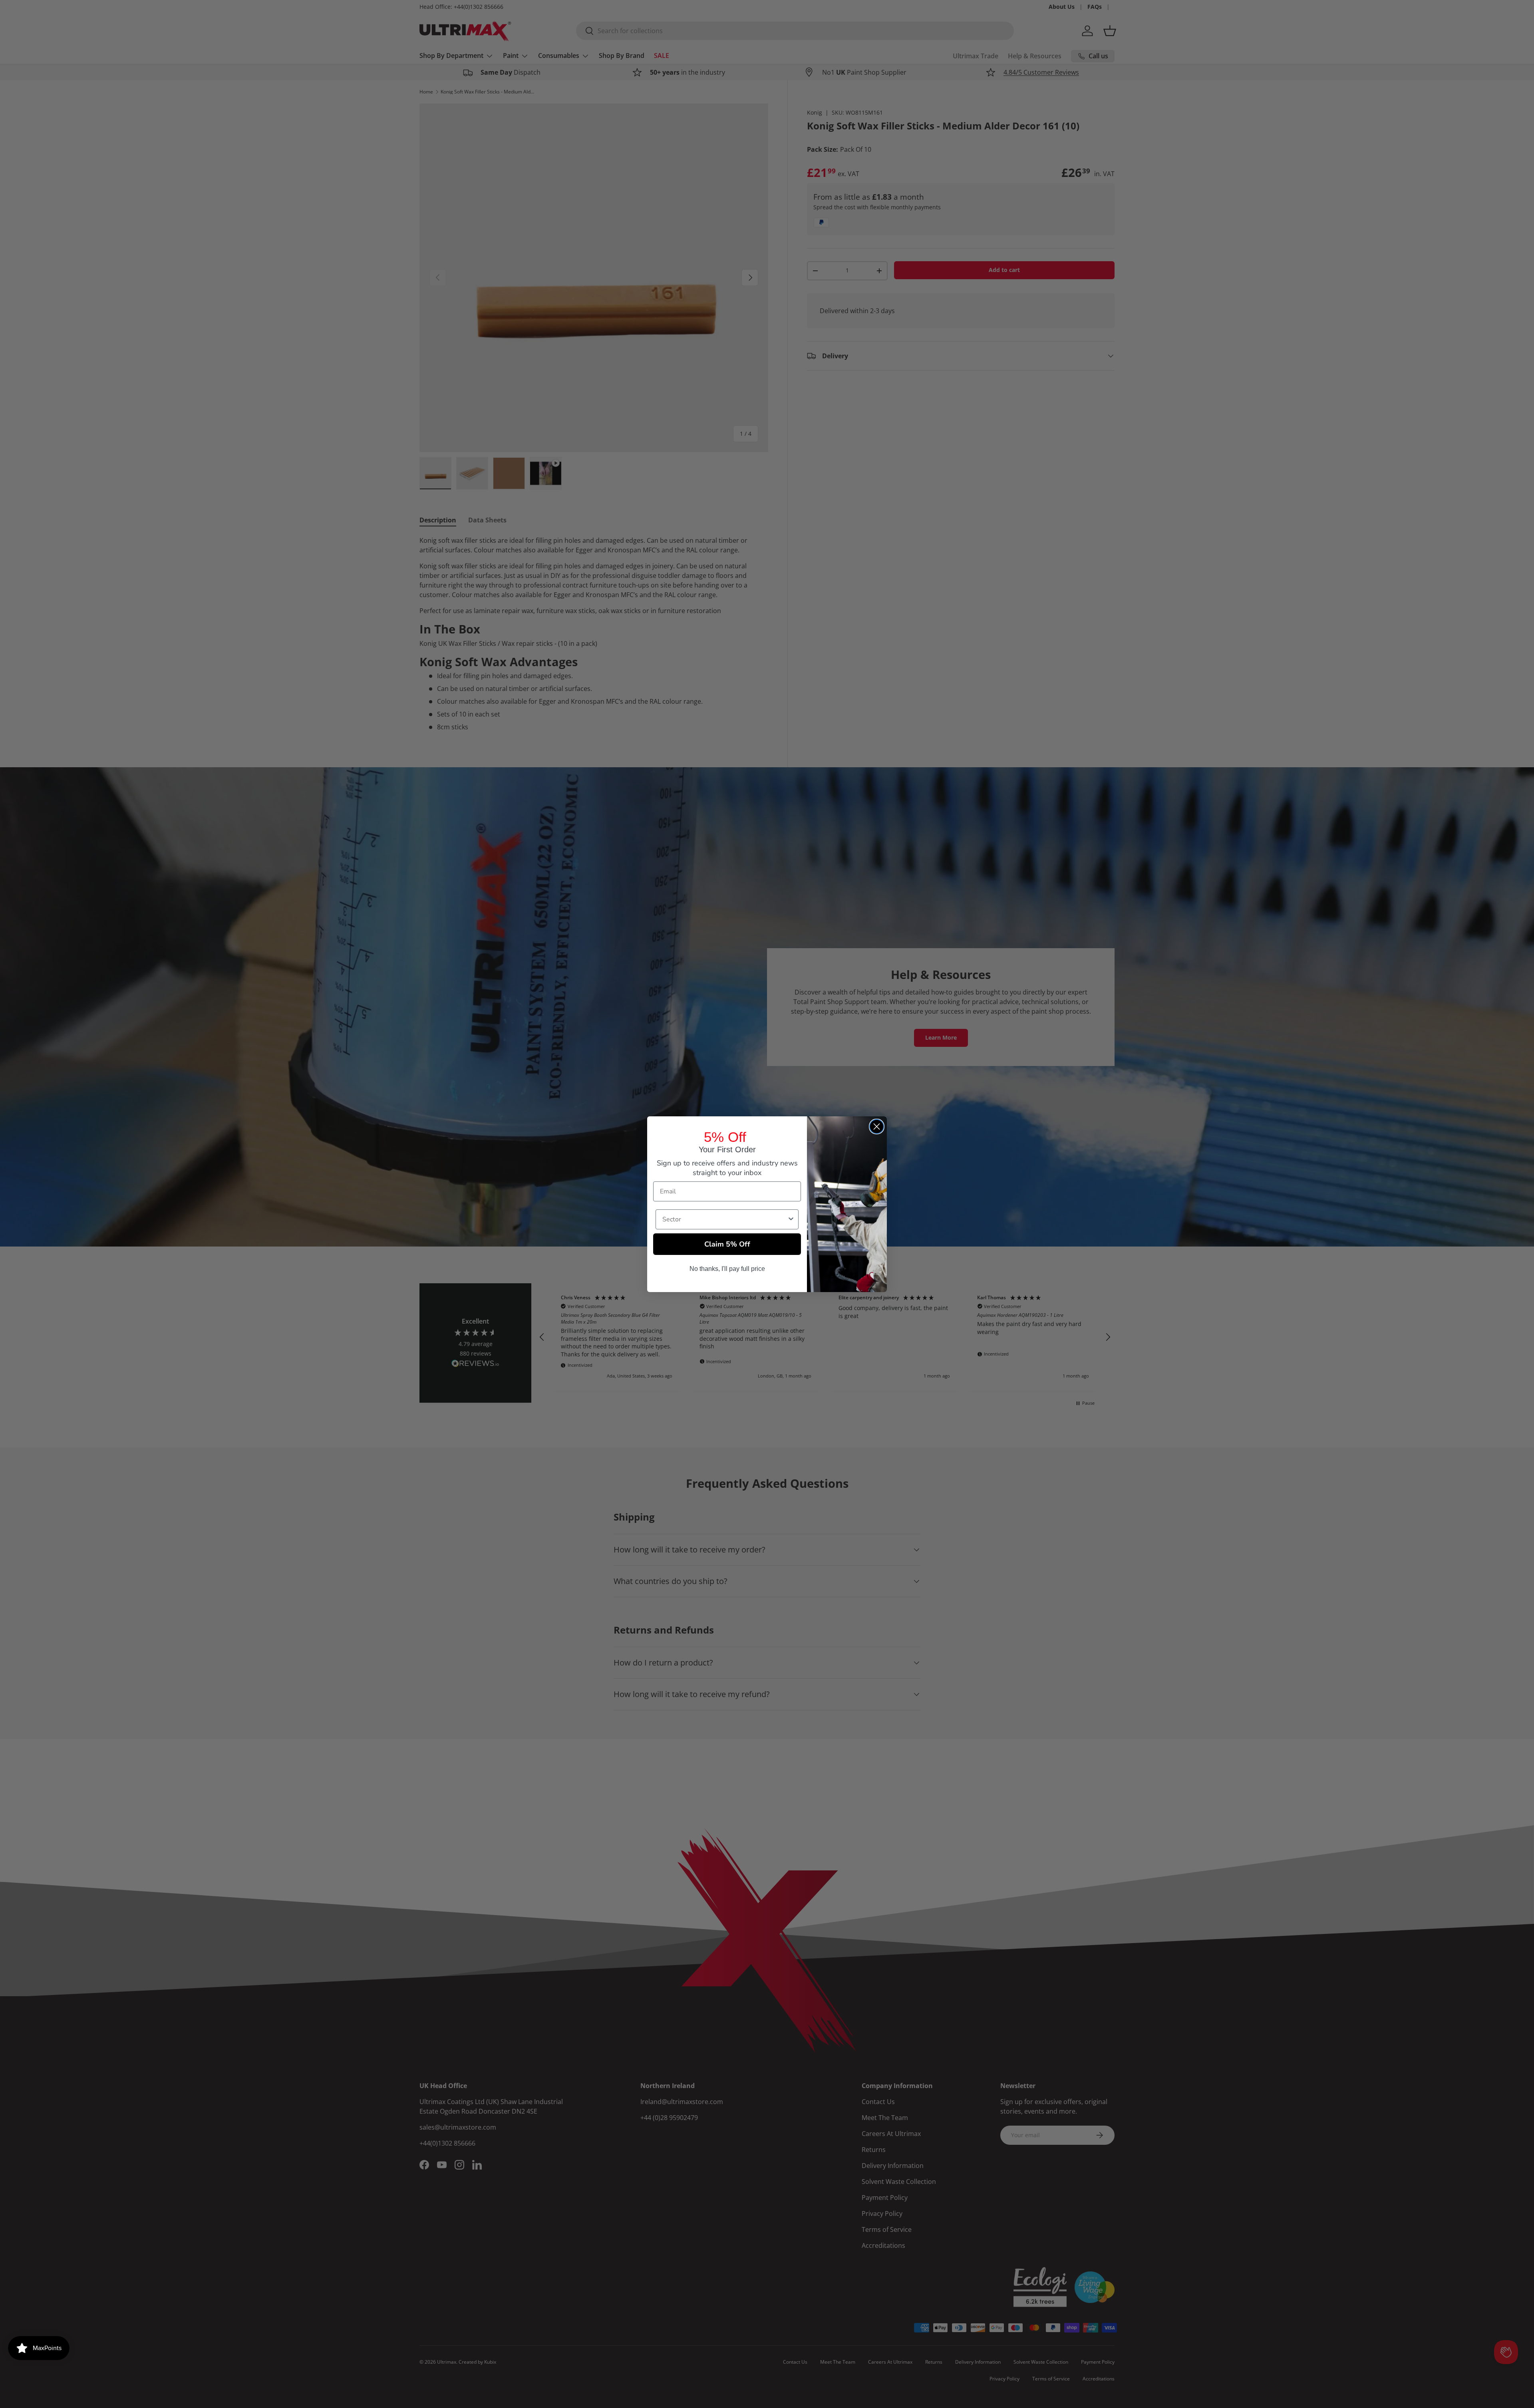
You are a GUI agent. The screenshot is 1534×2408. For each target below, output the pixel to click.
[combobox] (725, 1219)
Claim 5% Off (727, 1244)
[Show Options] (791, 1219)
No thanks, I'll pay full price (727, 1269)
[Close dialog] (877, 1127)
